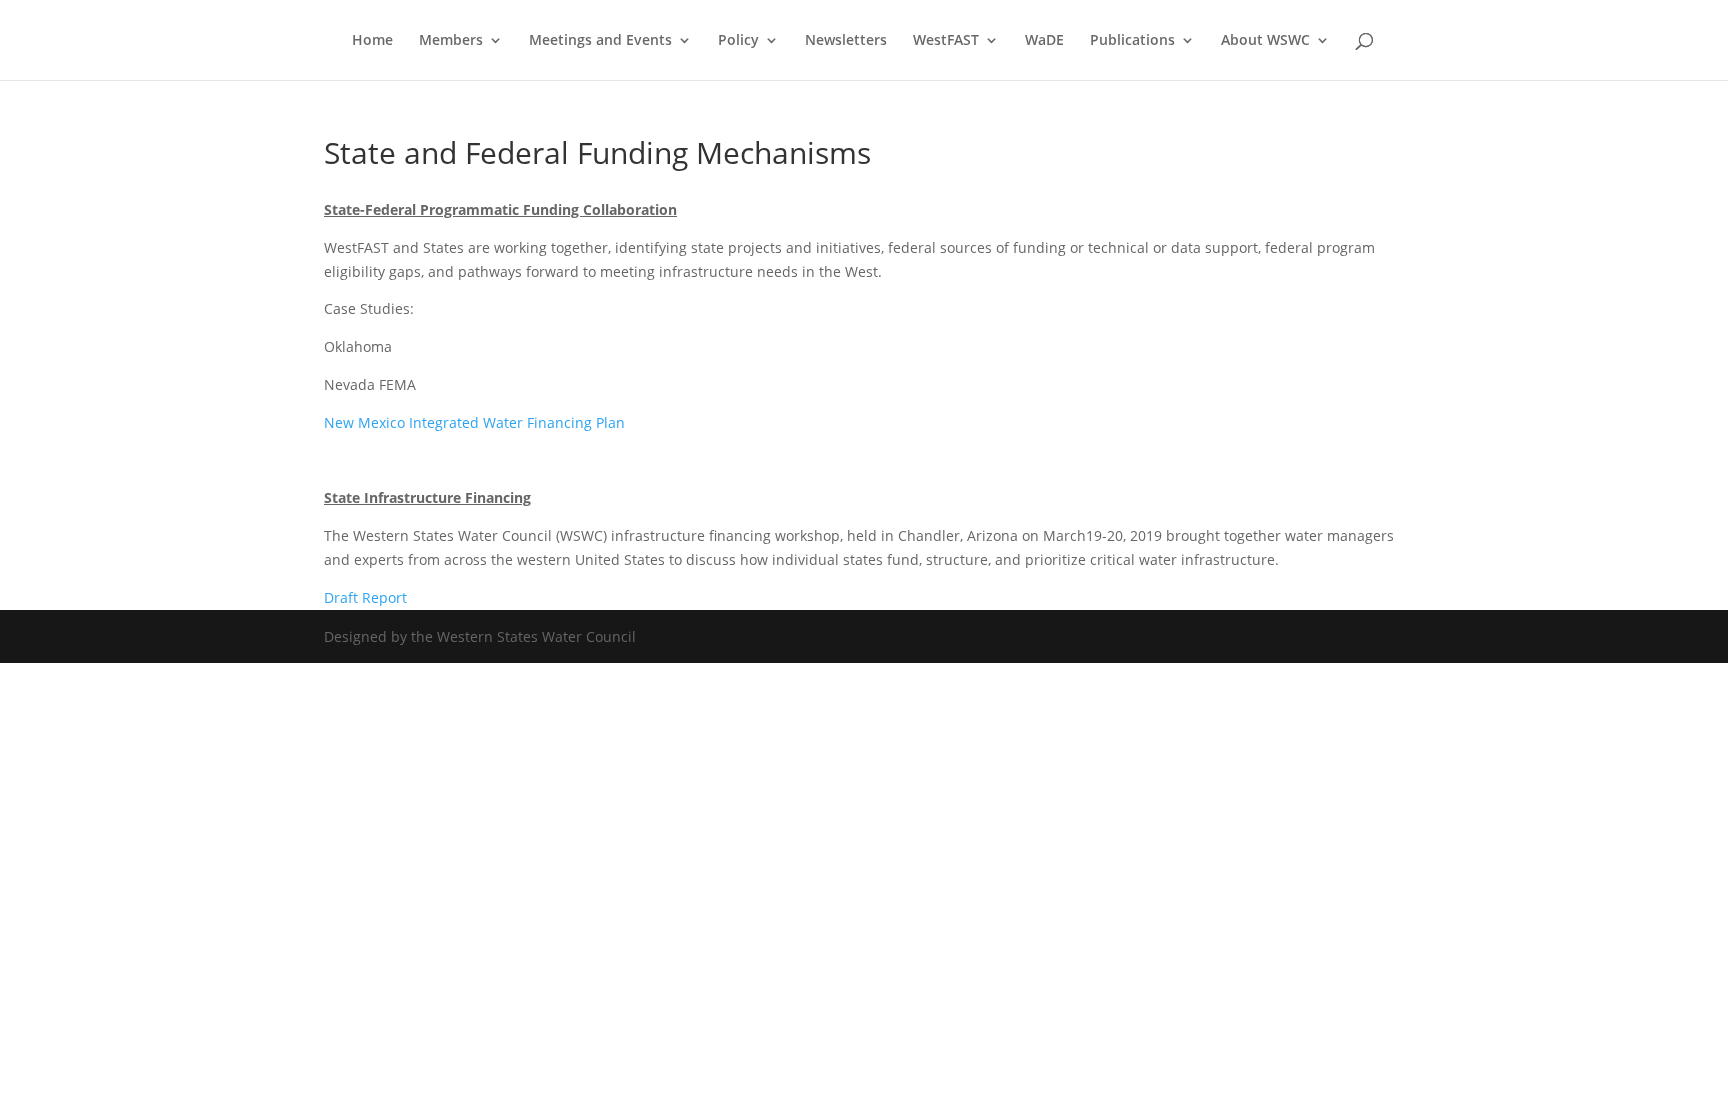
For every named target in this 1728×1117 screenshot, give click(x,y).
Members (451, 41)
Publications (1132, 41)
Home (372, 41)
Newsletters (846, 41)
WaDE (1044, 41)
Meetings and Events (600, 41)
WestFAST (946, 41)
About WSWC (1265, 41)
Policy (738, 41)
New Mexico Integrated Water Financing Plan (474, 422)
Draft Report (367, 597)
